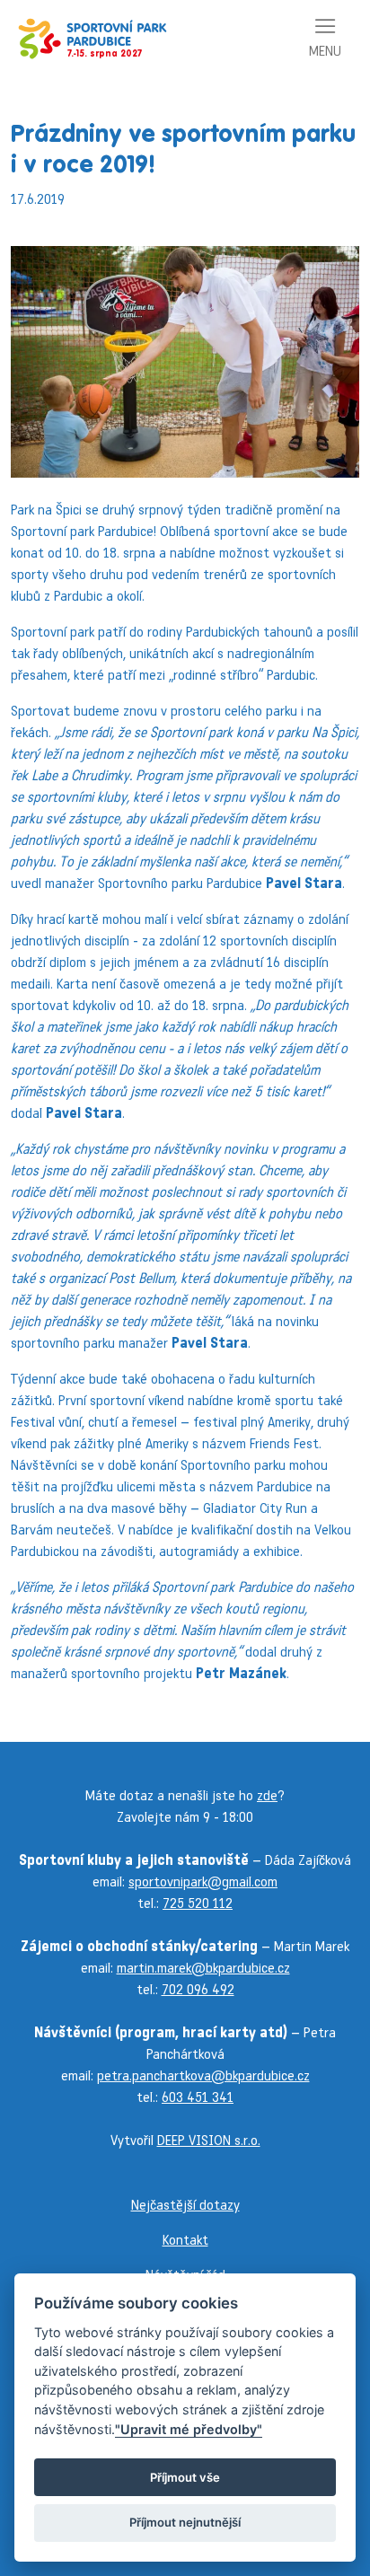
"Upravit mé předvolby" (189, 2429)
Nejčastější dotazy (185, 2205)
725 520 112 (198, 1903)
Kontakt (185, 2240)
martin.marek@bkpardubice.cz (203, 1968)
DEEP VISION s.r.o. (209, 2140)
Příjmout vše (185, 2477)
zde (267, 1795)
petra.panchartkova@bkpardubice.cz (203, 2075)
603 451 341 (198, 2097)
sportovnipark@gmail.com (203, 1881)
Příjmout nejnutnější (185, 2522)
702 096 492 (198, 1989)
